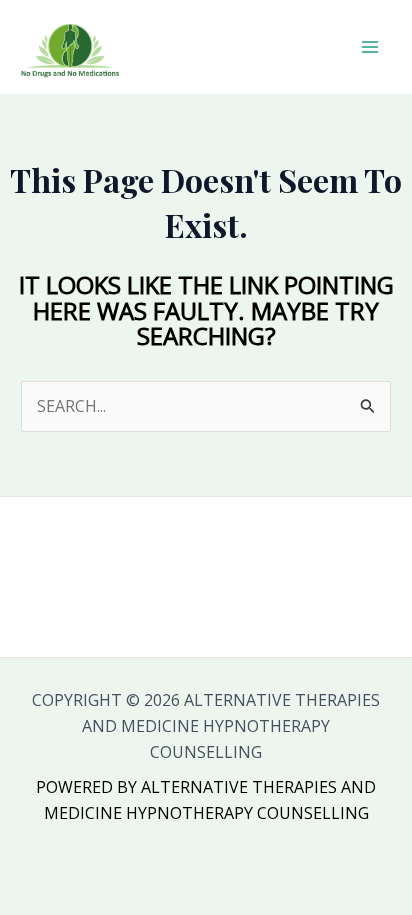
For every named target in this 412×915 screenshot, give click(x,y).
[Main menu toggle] (370, 47)
